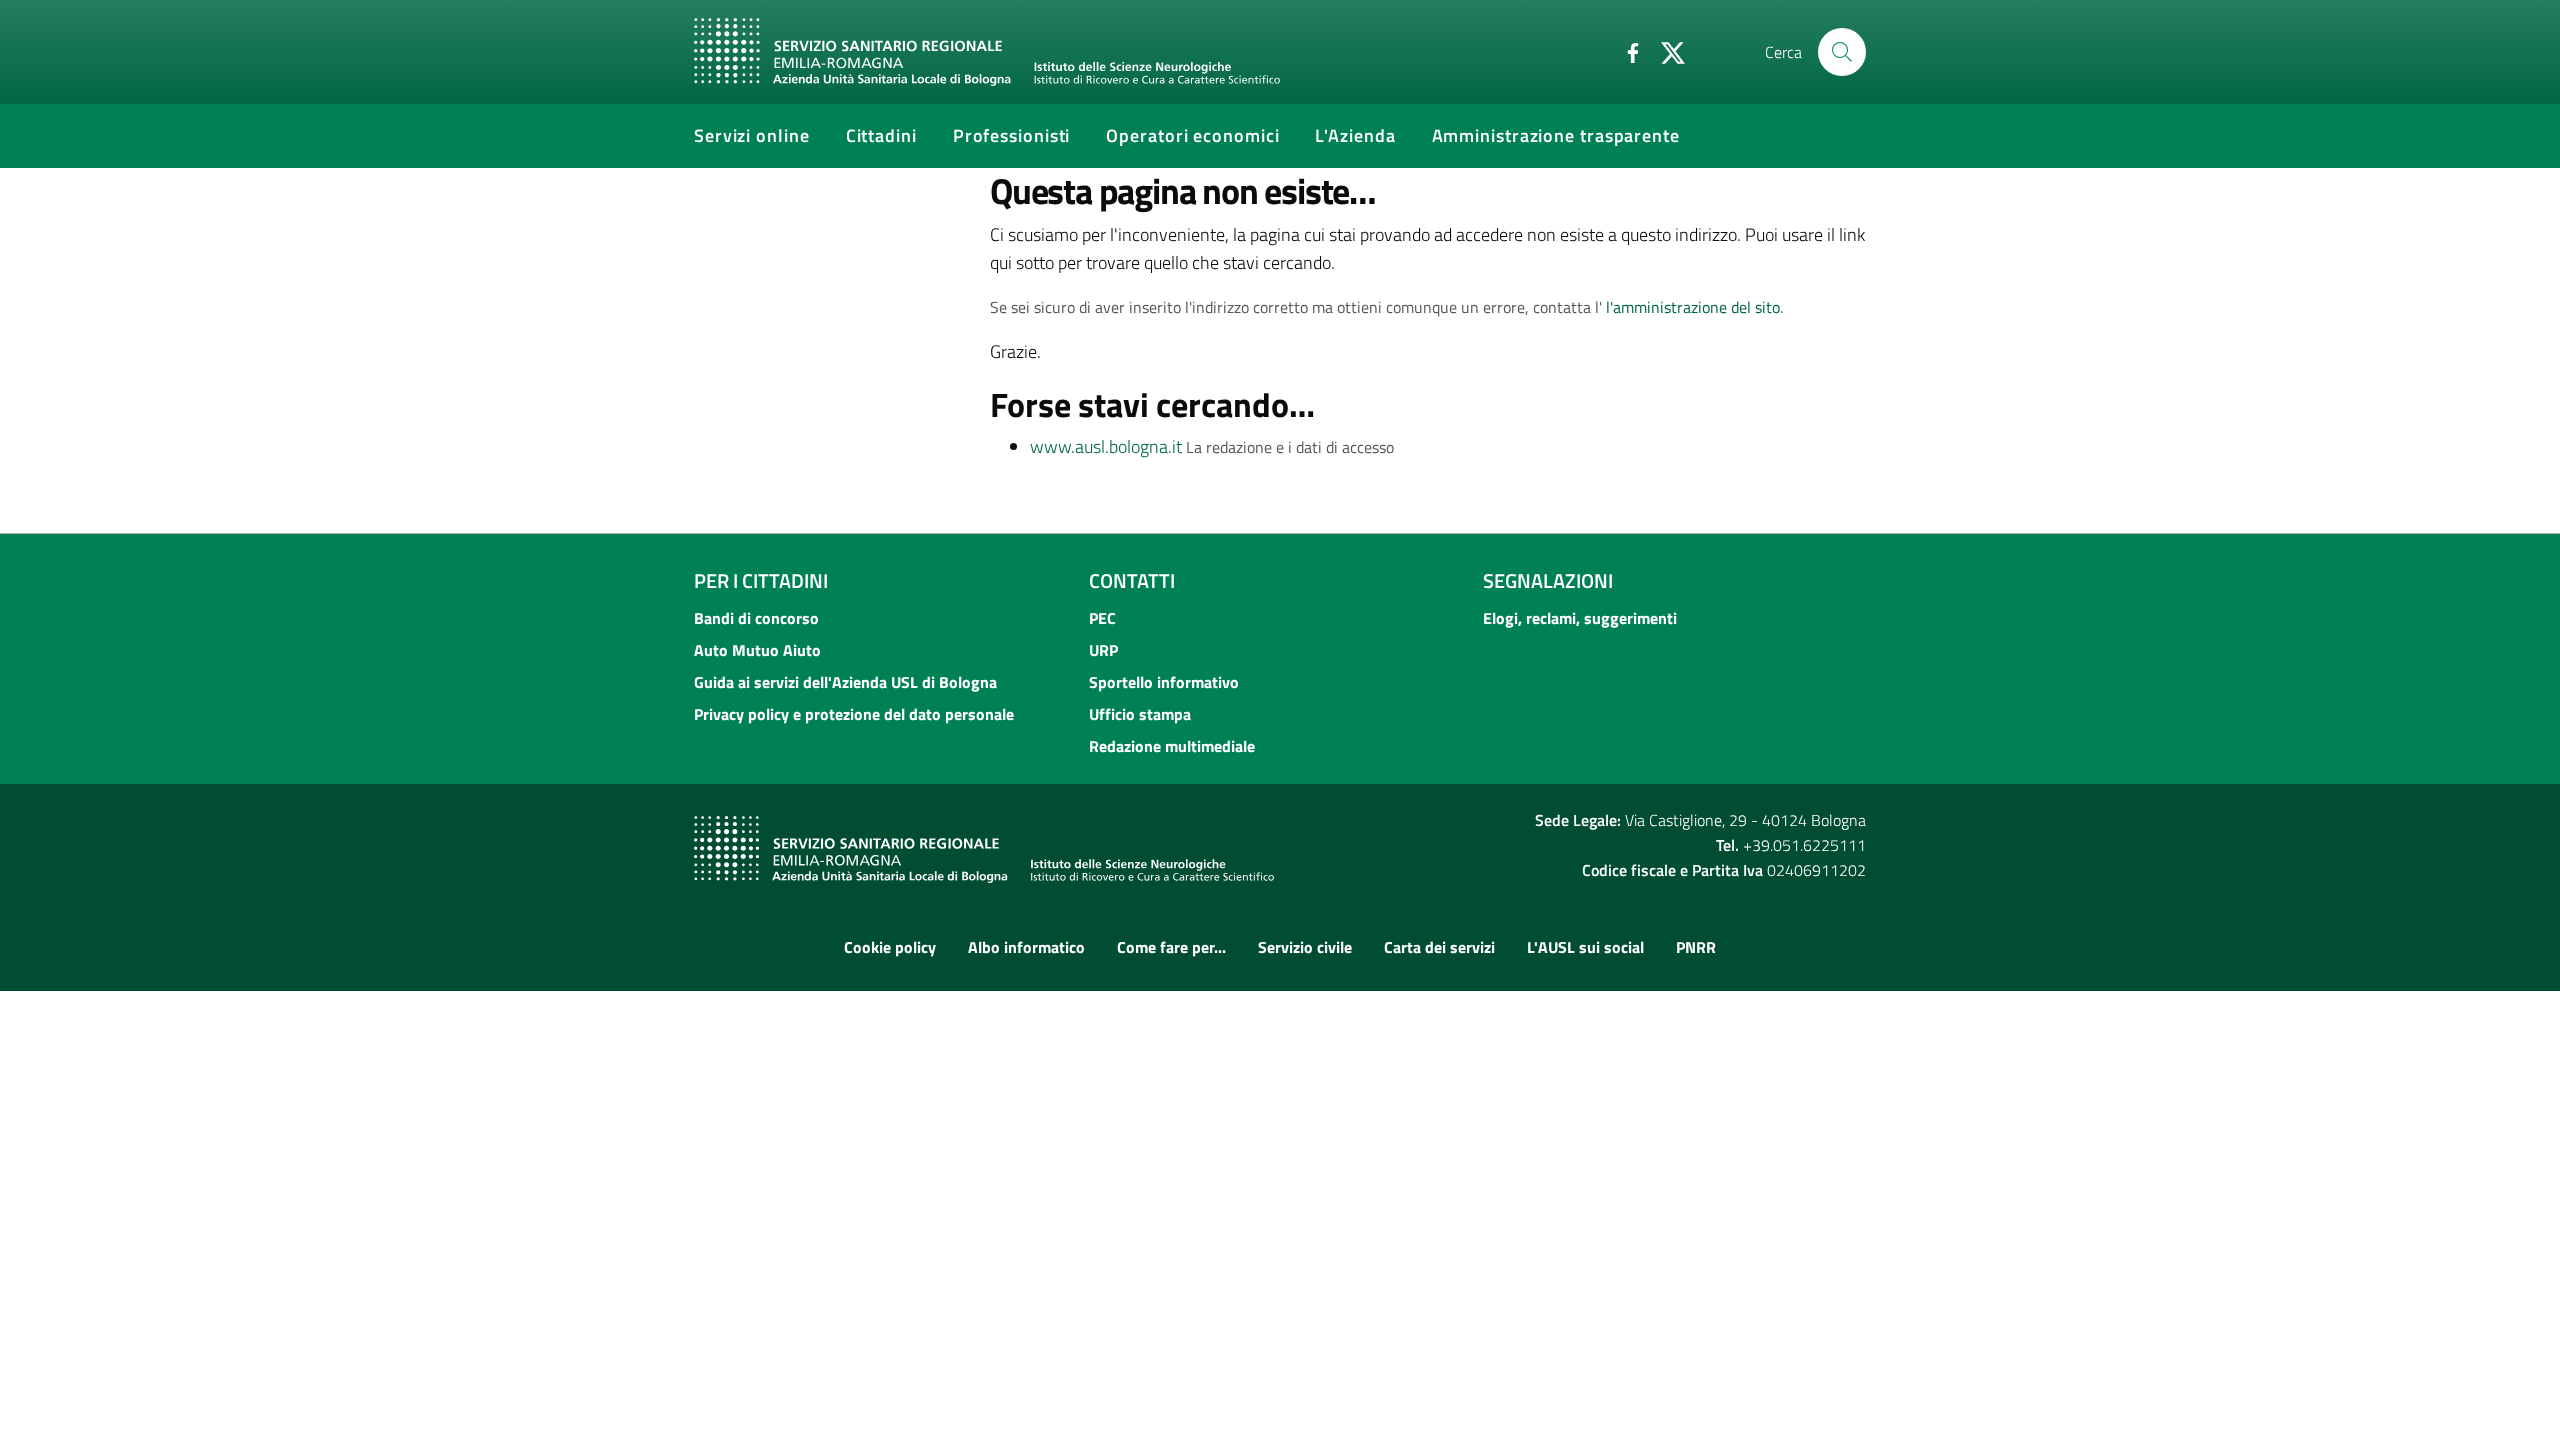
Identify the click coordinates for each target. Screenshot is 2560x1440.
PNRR (1696, 947)
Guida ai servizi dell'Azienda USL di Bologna (845, 682)
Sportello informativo (1164, 682)
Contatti (1132, 580)
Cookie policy (890, 947)
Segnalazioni (1548, 580)
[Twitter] (1665, 51)
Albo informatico (1026, 947)
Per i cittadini (761, 580)
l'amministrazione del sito (1693, 307)
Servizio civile (1305, 947)
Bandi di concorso (756, 618)
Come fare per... (1171, 947)
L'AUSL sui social (1585, 947)
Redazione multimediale (1172, 746)
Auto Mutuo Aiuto (757, 650)
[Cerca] (1842, 52)
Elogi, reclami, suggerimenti (1580, 618)
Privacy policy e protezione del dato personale (854, 714)
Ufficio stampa (1140, 714)
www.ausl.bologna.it (1106, 446)
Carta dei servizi (1439, 947)
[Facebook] (1625, 51)
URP (1103, 650)
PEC (1102, 618)
